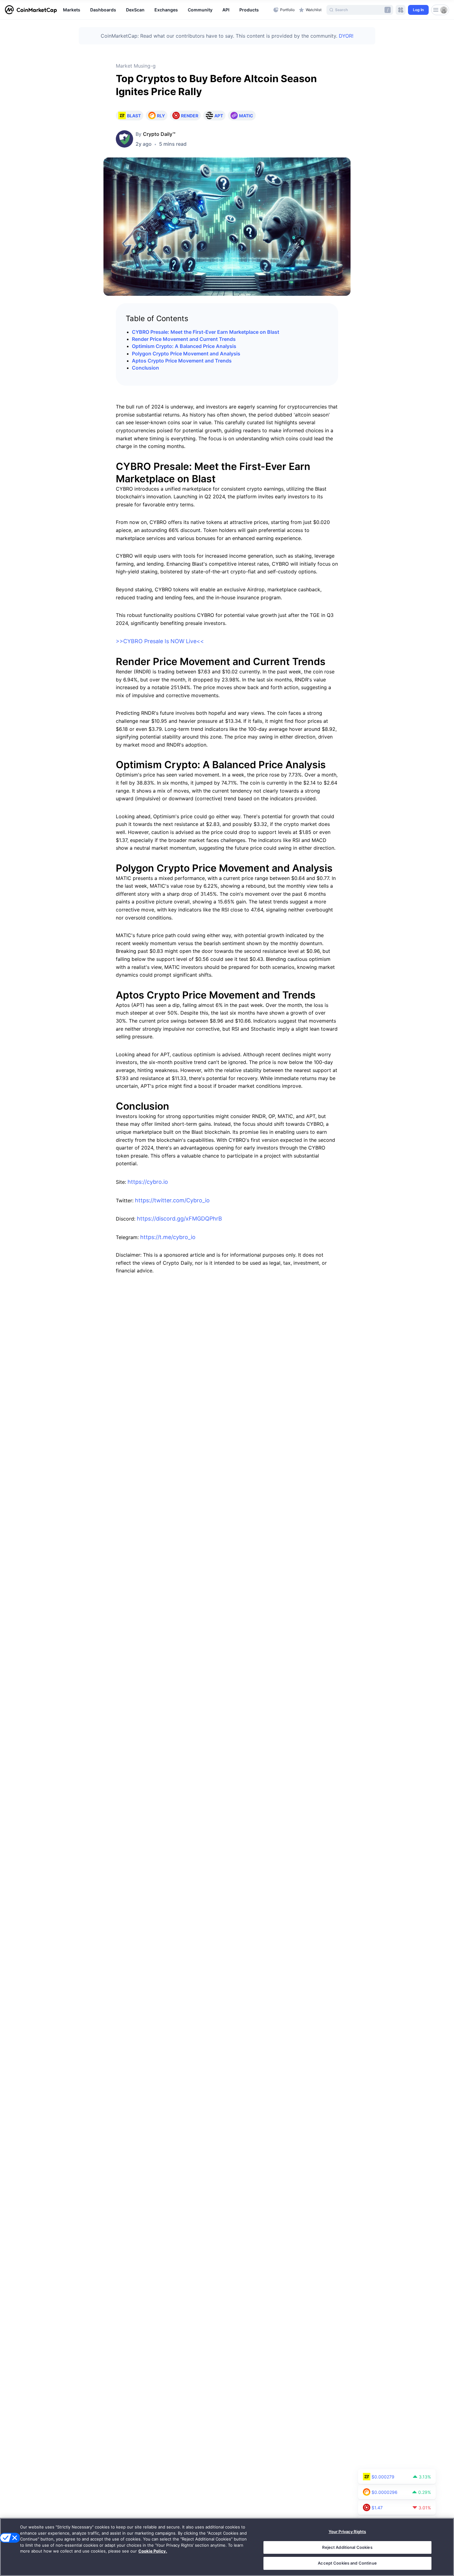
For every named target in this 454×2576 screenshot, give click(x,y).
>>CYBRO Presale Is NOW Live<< (160, 641)
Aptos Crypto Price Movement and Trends (182, 361)
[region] (167, 10)
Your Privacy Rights (347, 2532)
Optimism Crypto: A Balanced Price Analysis (184, 346)
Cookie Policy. (153, 2551)
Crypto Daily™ (159, 134)
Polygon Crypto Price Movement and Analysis (186, 354)
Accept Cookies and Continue (347, 2563)
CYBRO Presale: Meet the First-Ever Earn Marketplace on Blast (206, 332)
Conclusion (145, 368)
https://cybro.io (148, 1182)
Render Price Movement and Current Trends (184, 339)
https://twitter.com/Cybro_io (172, 1200)
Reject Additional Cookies (347, 2547)
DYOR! (346, 36)
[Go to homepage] (31, 10)
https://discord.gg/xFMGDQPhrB (179, 1219)
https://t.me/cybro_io (168, 1237)
